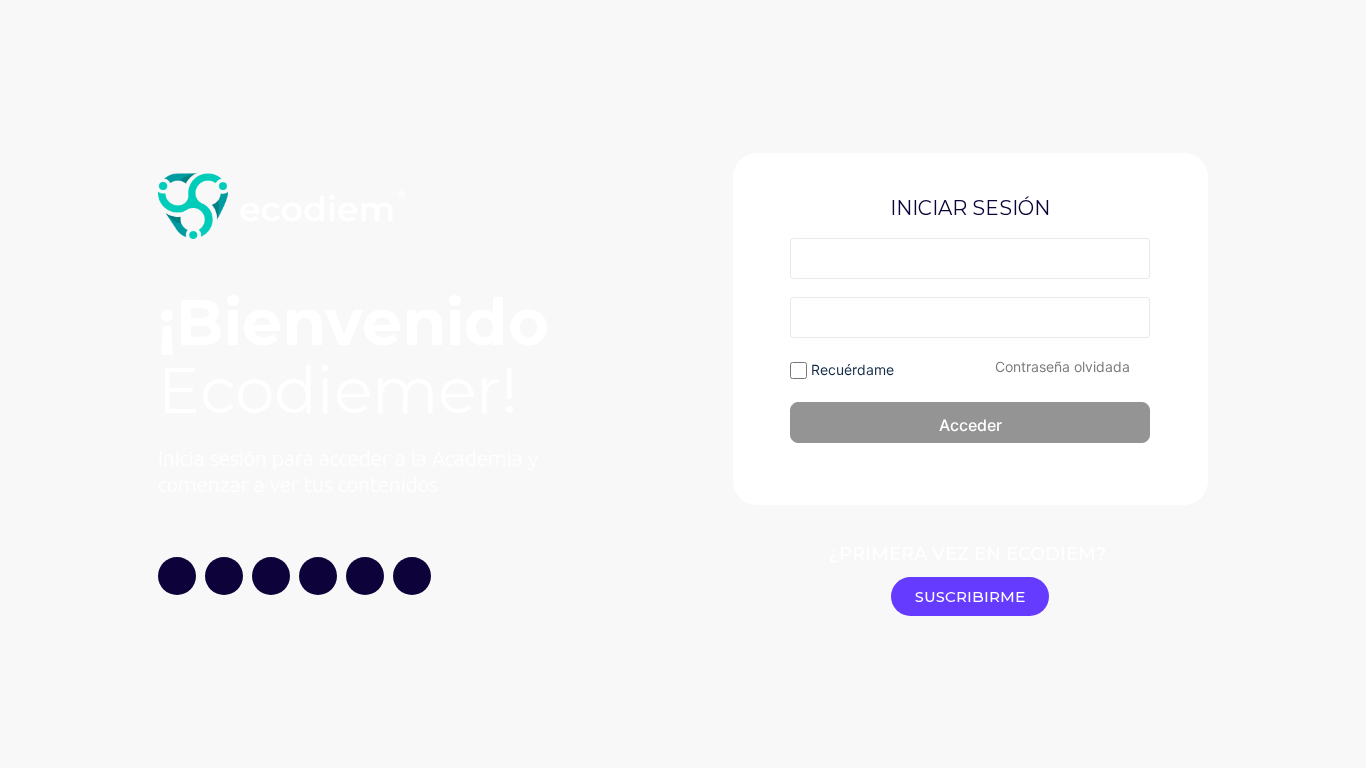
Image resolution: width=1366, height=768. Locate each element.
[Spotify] (318, 576)
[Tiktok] (271, 576)
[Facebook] (412, 576)
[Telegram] (365, 576)
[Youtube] (224, 576)
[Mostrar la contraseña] (1131, 317)
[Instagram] (177, 576)
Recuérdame (850, 369)
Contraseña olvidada (1062, 366)
